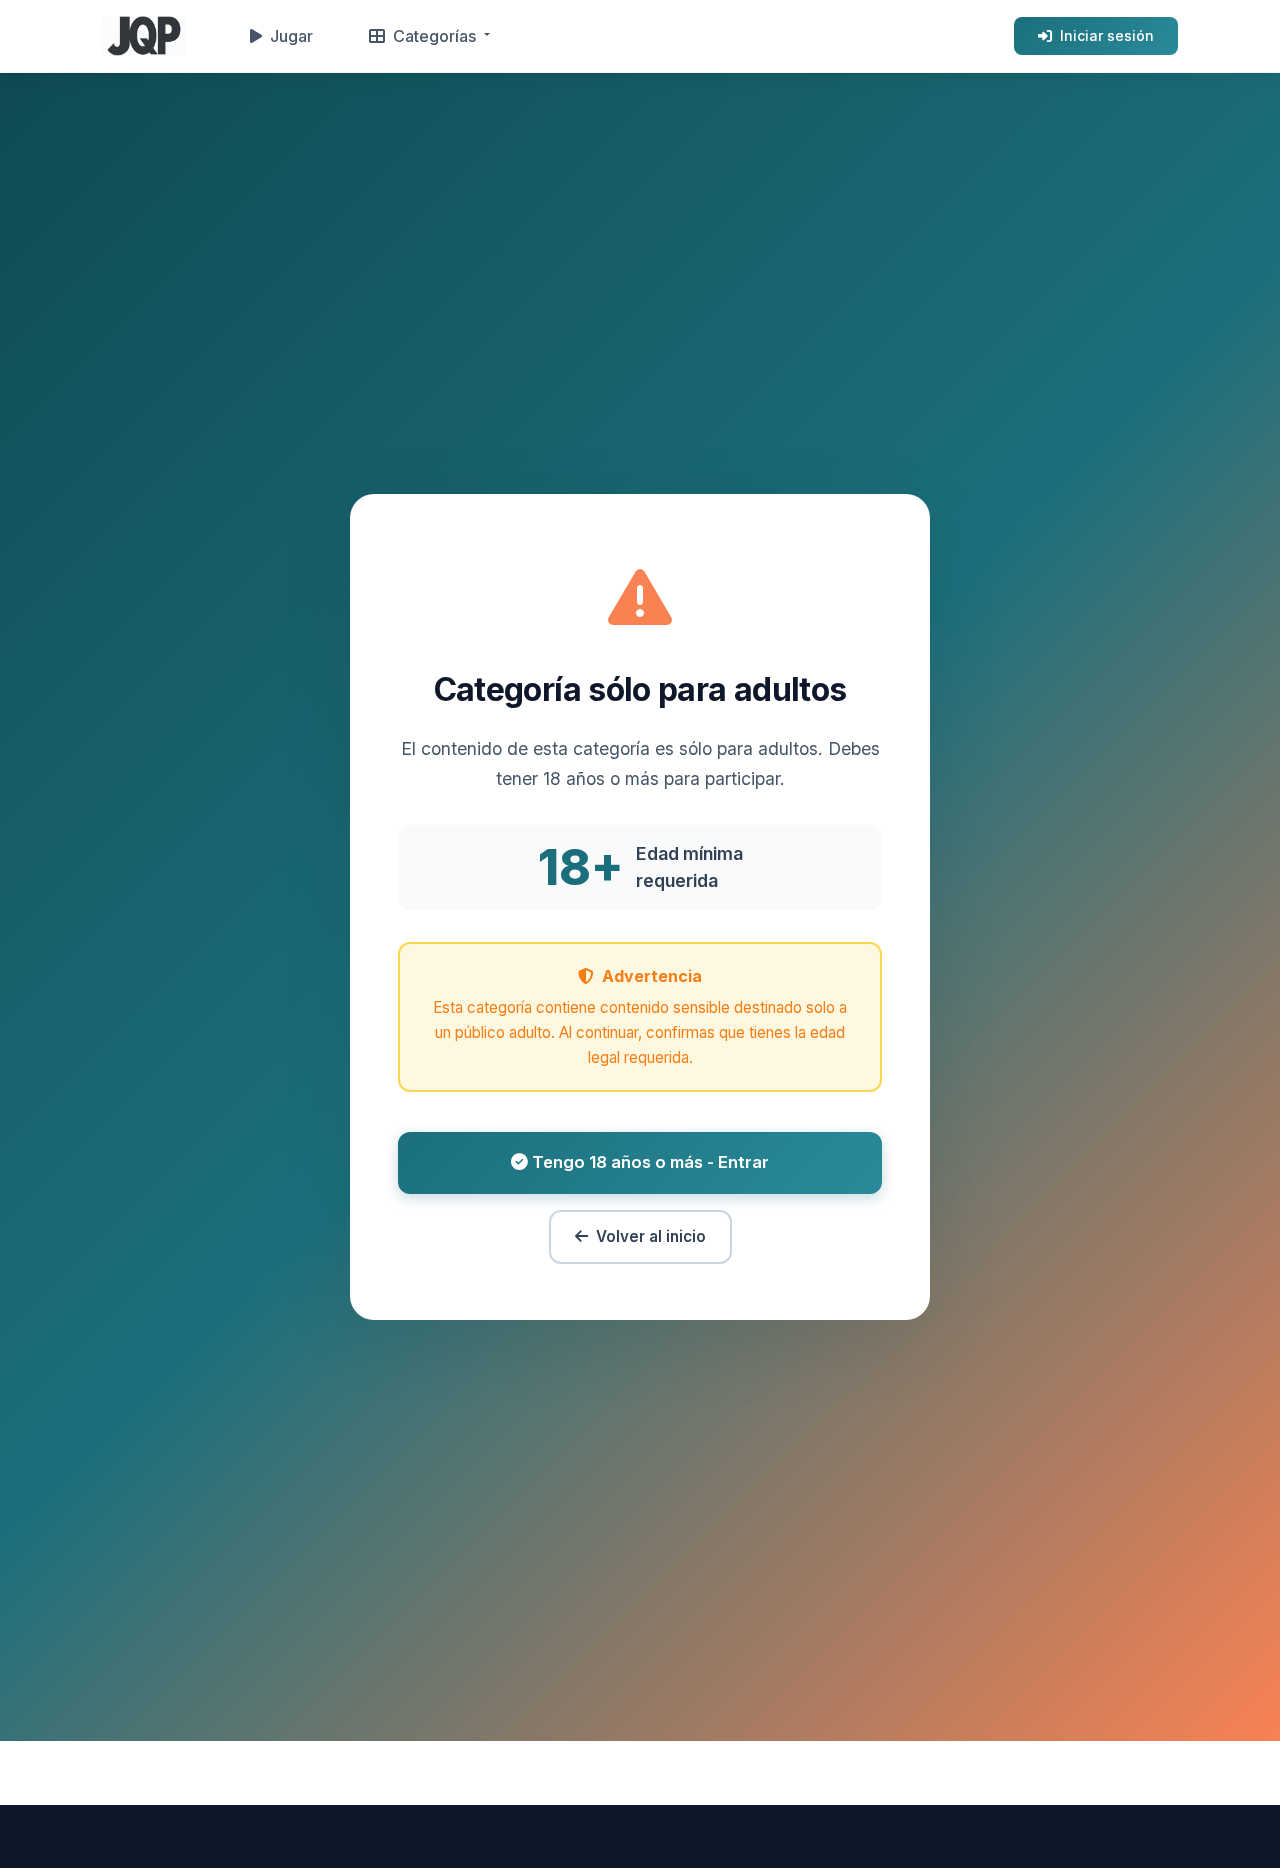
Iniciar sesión (1107, 35)
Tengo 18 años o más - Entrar (648, 1162)
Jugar (291, 36)
